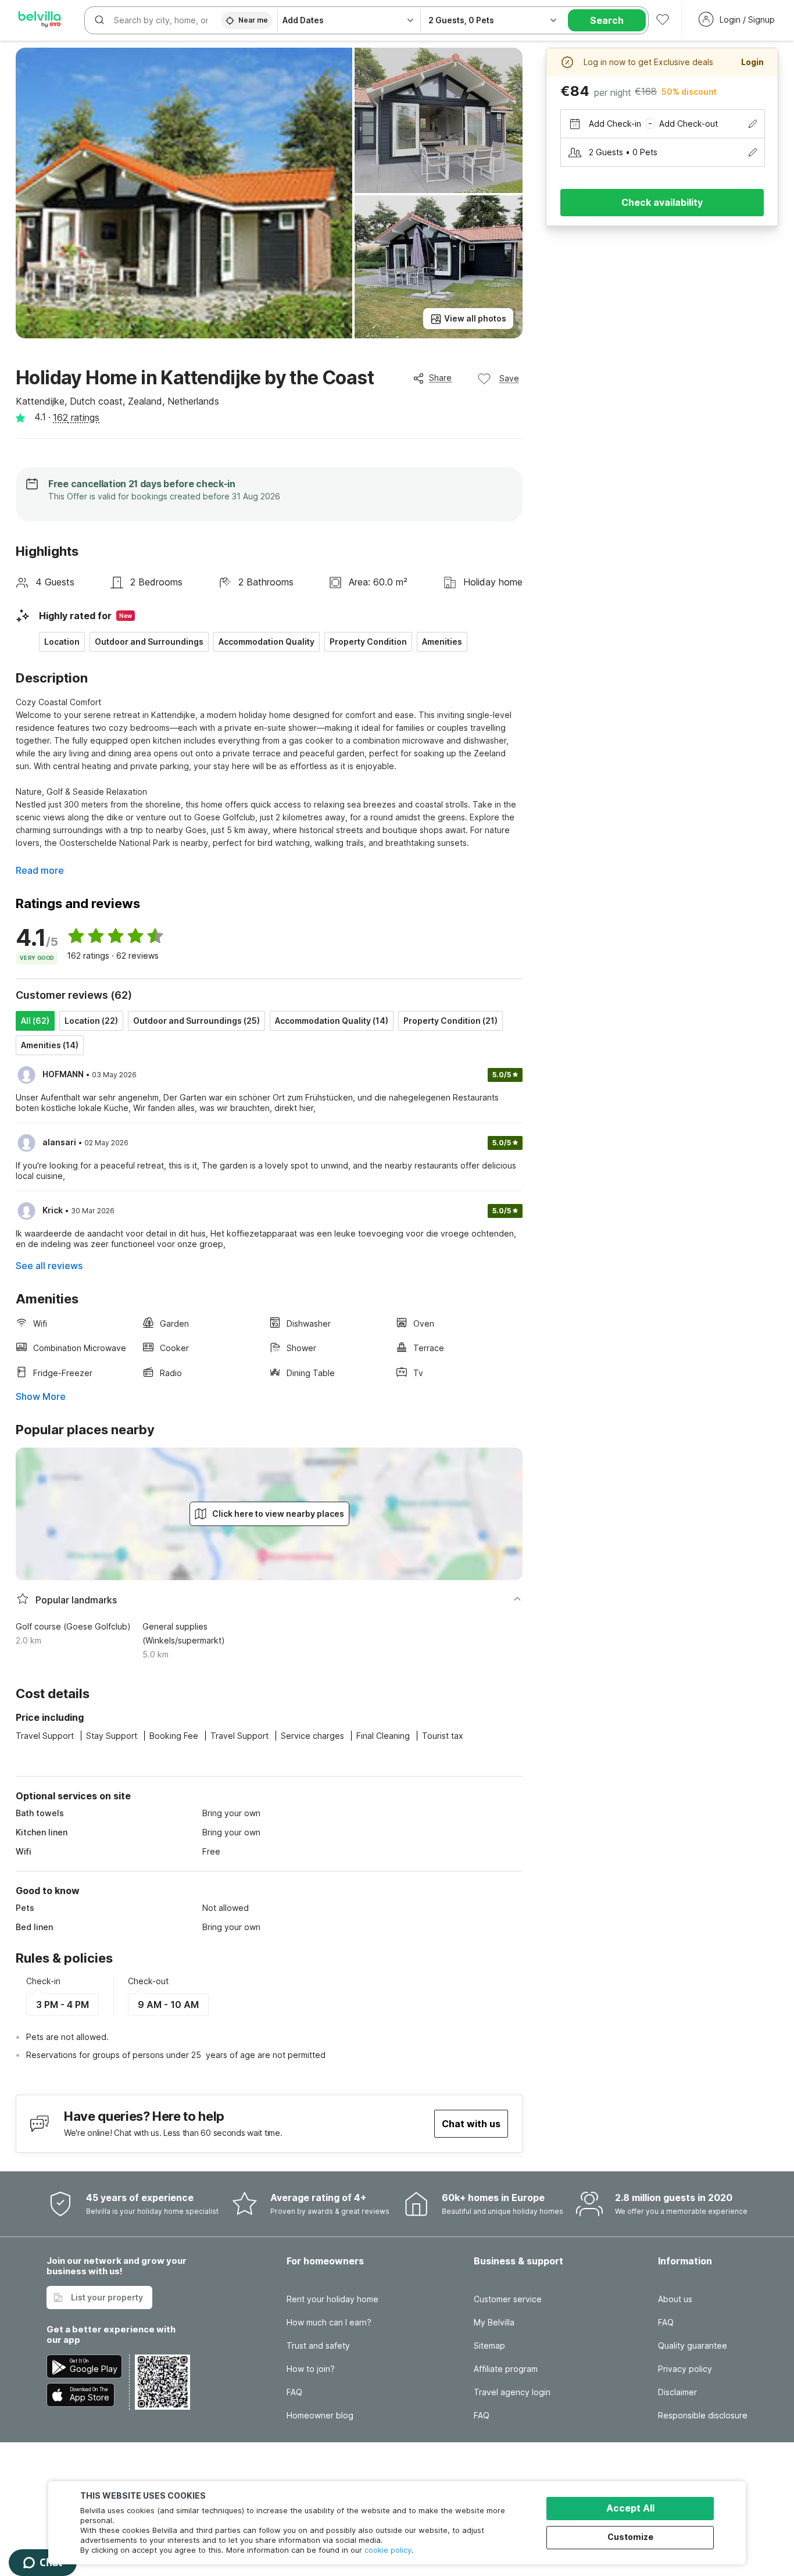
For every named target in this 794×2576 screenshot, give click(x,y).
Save (509, 378)
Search (607, 20)
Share (440, 378)
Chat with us (471, 2124)
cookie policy (388, 2550)
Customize (630, 2537)
